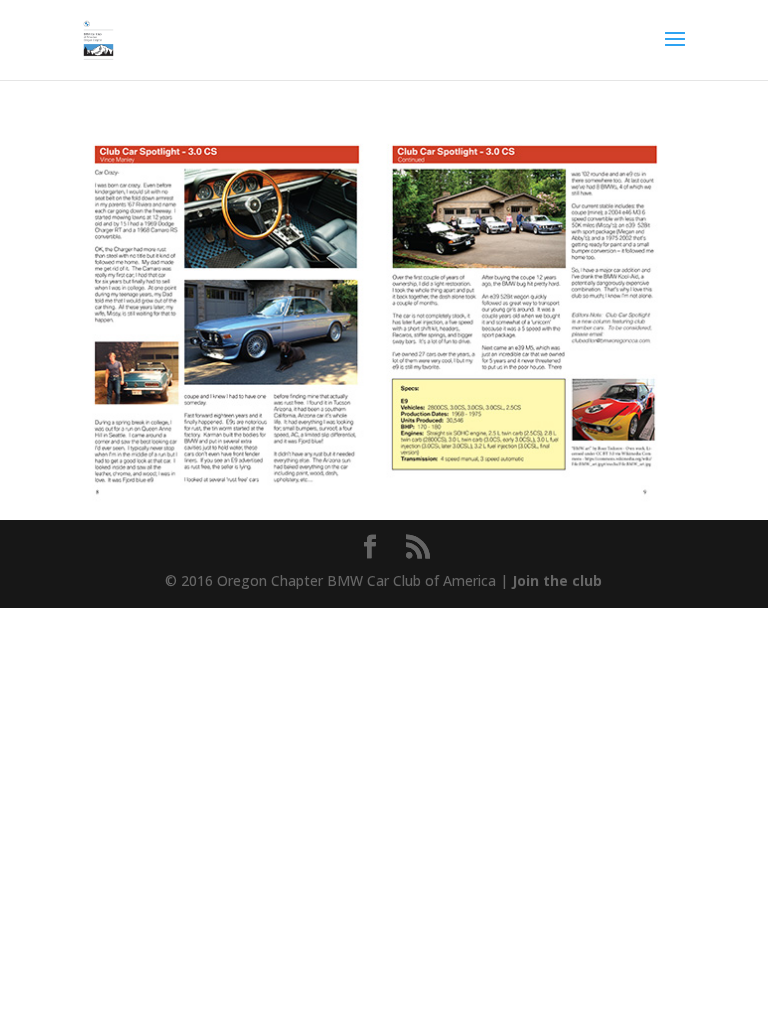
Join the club (557, 580)
